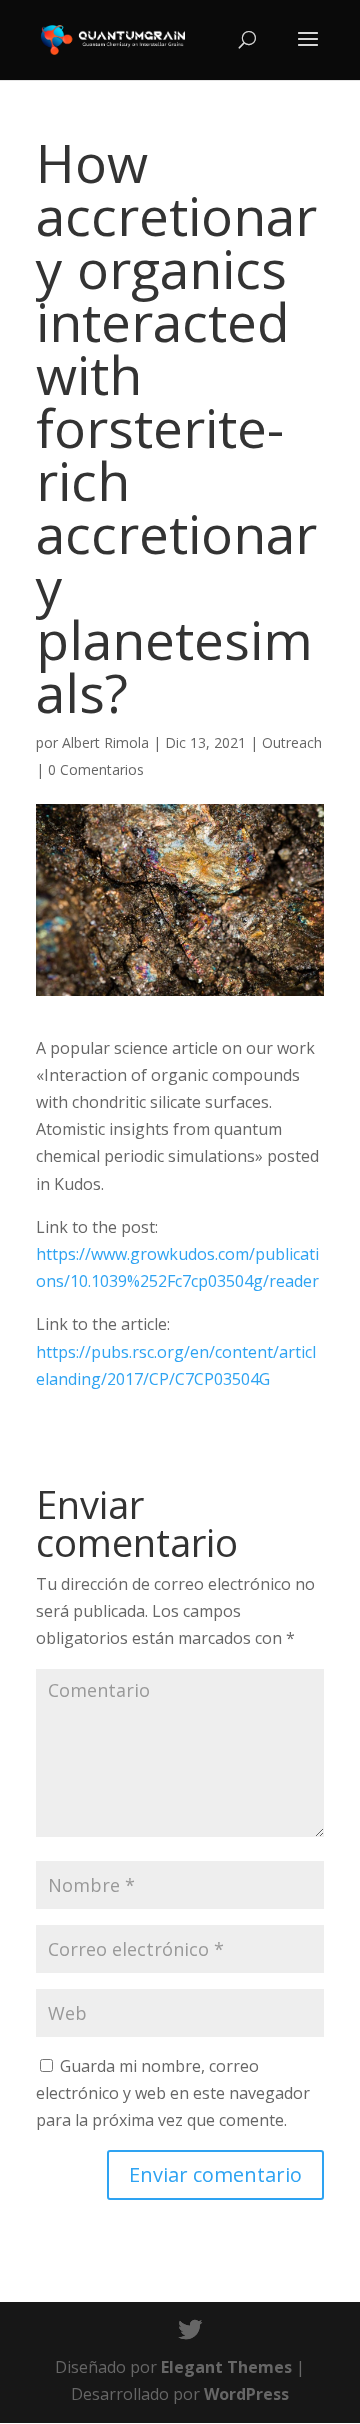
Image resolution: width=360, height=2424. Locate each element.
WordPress (246, 2394)
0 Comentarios (96, 769)
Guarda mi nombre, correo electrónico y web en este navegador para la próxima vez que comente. (173, 2093)
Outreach (292, 742)
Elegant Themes (226, 2367)
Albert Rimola (105, 742)
